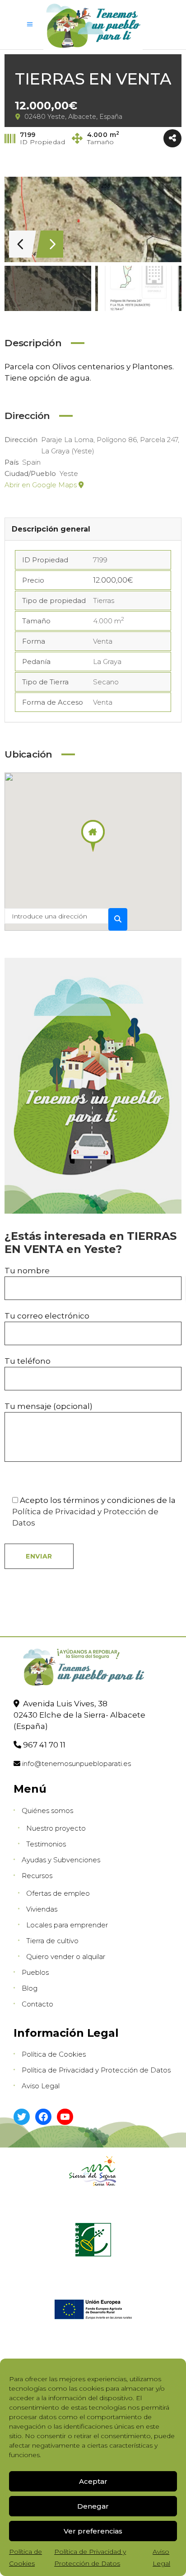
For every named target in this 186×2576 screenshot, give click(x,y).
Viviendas (42, 1909)
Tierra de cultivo (52, 1941)
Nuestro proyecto (56, 1828)
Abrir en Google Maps (42, 485)
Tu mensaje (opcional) (49, 1406)
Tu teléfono (28, 1361)
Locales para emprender (67, 1925)
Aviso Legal (41, 2086)
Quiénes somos (47, 1811)
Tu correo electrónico (47, 1316)
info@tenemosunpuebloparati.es (77, 1764)
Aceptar (93, 2481)
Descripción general (51, 529)
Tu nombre (27, 1271)
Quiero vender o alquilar (66, 1957)
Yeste (69, 473)
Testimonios (46, 1844)
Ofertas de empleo (58, 1893)
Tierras (104, 600)
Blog (30, 1988)
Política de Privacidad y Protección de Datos (96, 2070)
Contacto (37, 2004)
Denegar (93, 2506)
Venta (103, 641)
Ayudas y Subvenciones (61, 1860)
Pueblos (35, 1972)
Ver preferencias (93, 2531)
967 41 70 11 (44, 1745)
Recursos (37, 1876)
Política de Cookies (54, 2054)
